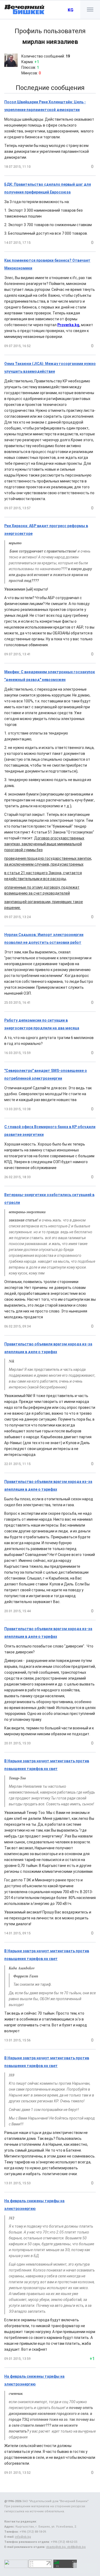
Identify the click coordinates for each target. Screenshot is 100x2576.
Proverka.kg (68, 325)
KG (71, 10)
